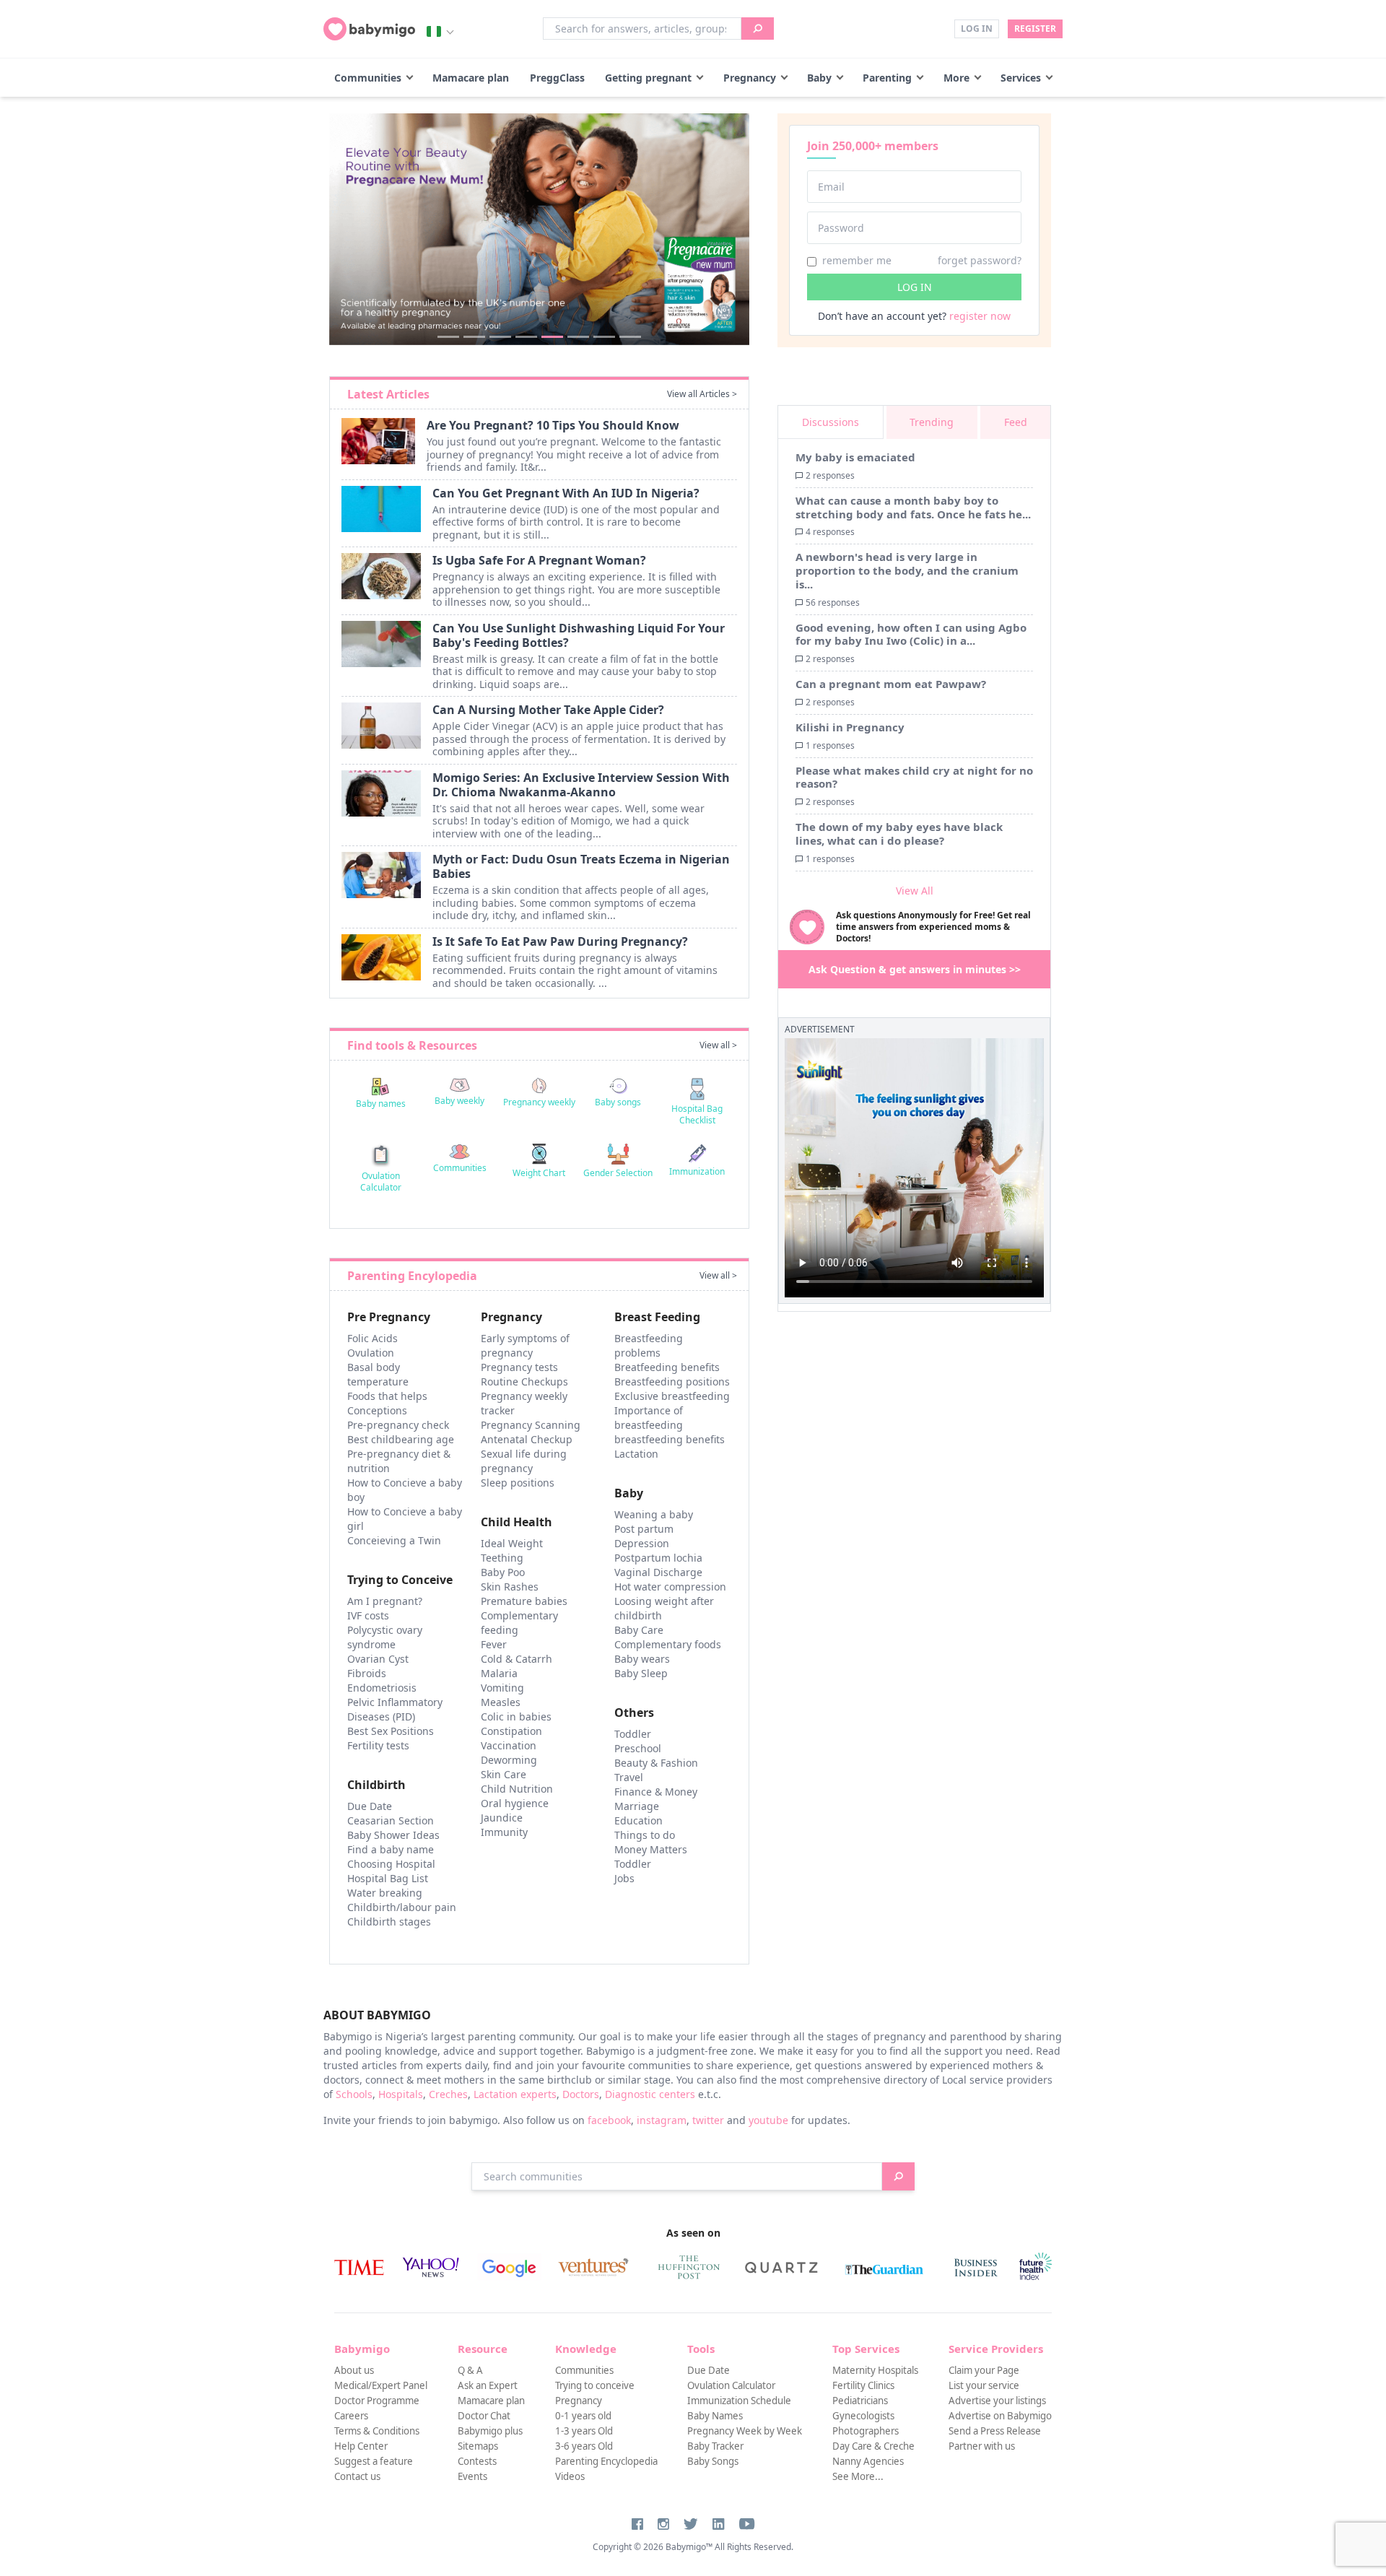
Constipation (511, 1731)
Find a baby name (391, 1849)
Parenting (887, 78)
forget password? (980, 260)
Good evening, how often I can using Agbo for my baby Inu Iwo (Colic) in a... (911, 634)
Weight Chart (539, 1173)
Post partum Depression (644, 1536)
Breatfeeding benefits (667, 1367)
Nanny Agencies (868, 2461)
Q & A (470, 2370)
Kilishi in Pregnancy (850, 727)
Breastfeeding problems (649, 1345)
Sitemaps (478, 2446)
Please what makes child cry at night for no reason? (914, 777)
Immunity (504, 1832)
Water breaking (385, 1893)
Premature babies (524, 1601)
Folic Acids (372, 1338)
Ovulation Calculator (381, 1182)
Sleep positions (518, 1483)
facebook (609, 2120)
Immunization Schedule (739, 2401)
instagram (662, 2120)
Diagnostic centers (650, 2094)
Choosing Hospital (391, 1864)
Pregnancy (750, 78)
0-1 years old (583, 2416)
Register (1035, 29)
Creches (448, 2094)
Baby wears (642, 1659)
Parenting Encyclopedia (606, 2461)
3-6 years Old (584, 2446)
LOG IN (915, 287)
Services (1021, 78)
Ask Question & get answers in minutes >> (915, 969)
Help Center (361, 2446)
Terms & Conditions (377, 2431)
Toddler (633, 1734)
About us (354, 2370)
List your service (984, 2385)
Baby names (381, 1104)
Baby (819, 78)
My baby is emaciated (855, 457)
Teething (502, 1558)
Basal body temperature (378, 1374)
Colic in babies (516, 1716)
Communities (368, 78)
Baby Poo (503, 1572)
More (956, 78)
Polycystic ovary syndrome (385, 1637)
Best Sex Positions (391, 1731)
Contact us (357, 2476)
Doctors (581, 2094)
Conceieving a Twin (394, 1540)
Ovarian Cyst (378, 1659)
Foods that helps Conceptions (387, 1403)
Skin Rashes (510, 1587)
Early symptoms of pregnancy (525, 1345)
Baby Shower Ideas (393, 1835)
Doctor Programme (377, 2401)
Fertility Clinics (863, 2385)
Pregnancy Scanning (531, 1425)
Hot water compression (670, 1587)
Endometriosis (382, 1688)
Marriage (637, 1806)
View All (915, 891)
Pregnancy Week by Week (745, 2431)
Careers (351, 2416)
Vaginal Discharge (658, 1572)
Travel (629, 1777)
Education (638, 1820)
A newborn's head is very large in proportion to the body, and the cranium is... (907, 570)
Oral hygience (515, 1803)
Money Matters (651, 1849)
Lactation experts (515, 2094)
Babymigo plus (490, 2431)
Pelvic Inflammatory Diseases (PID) (395, 1709)
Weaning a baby (654, 1514)
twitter (708, 2120)
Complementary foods (668, 1644)
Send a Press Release (995, 2431)
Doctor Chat (484, 2416)
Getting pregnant (648, 78)
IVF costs (368, 1615)
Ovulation (371, 1353)
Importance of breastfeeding (649, 1418)
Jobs (624, 1878)
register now (980, 316)
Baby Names (715, 2416)
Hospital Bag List (388, 1878)
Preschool (638, 1748)
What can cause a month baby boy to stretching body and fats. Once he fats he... (913, 507)
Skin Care (504, 1774)
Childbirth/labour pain (402, 1907)
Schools (354, 2094)
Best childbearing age (401, 1439)
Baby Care (639, 1630)
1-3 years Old (584, 2431)
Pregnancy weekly (539, 1102)
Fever (494, 1644)
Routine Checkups (524, 1381)
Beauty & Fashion (656, 1763)
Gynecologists (863, 2416)
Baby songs (618, 1102)
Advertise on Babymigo (1000, 2416)
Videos (570, 2476)
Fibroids (367, 1673)
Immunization (697, 1171)
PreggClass (557, 78)
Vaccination (509, 1745)
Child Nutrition (517, 1789)
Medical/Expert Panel (381, 2385)
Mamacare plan (471, 78)
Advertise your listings (997, 2401)
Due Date (370, 1806)
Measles (501, 1702)
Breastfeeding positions (672, 1381)
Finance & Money (656, 1792)
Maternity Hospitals (875, 2370)
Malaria (499, 1673)
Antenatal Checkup (527, 1439)
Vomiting (502, 1688)
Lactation (636, 1454)
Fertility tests (378, 1745)
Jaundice (502, 1818)
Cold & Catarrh (517, 1659)
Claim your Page (984, 2370)
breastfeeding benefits (670, 1439)
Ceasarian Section (391, 1820)
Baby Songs (713, 2461)
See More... (858, 2476)
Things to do (645, 1835)
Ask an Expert (488, 2385)
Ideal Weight (512, 1543)
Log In (977, 29)
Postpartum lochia (658, 1558)
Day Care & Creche (873, 2446)
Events (472, 2476)
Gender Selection (618, 1173)
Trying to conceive (595, 2385)
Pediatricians (860, 2401)
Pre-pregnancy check (398, 1425)
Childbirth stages (389, 1922)
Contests (477, 2461)
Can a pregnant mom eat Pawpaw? (891, 684)
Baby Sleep (641, 1673)
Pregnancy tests (519, 1367)
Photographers (866, 2431)
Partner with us (982, 2446)
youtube (768, 2120)
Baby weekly (459, 1101)
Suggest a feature (374, 2461)
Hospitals (401, 2094)
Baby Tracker (715, 2446)
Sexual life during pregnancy (524, 1461)
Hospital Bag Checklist (697, 1114)
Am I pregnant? (385, 1601)
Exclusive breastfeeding (672, 1396)
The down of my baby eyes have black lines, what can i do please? (899, 834)
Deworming (509, 1760)
